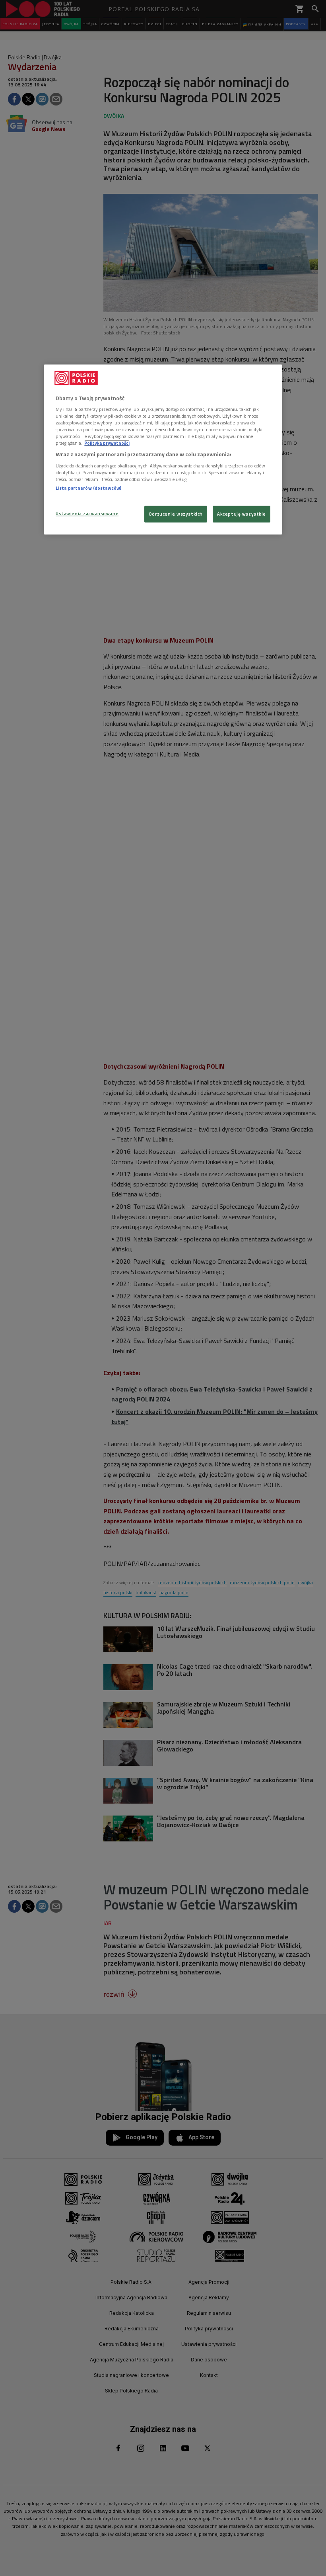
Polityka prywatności (107, 443)
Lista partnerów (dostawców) (88, 488)
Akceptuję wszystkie (242, 514)
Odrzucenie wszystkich (176, 514)
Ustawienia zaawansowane (87, 514)
